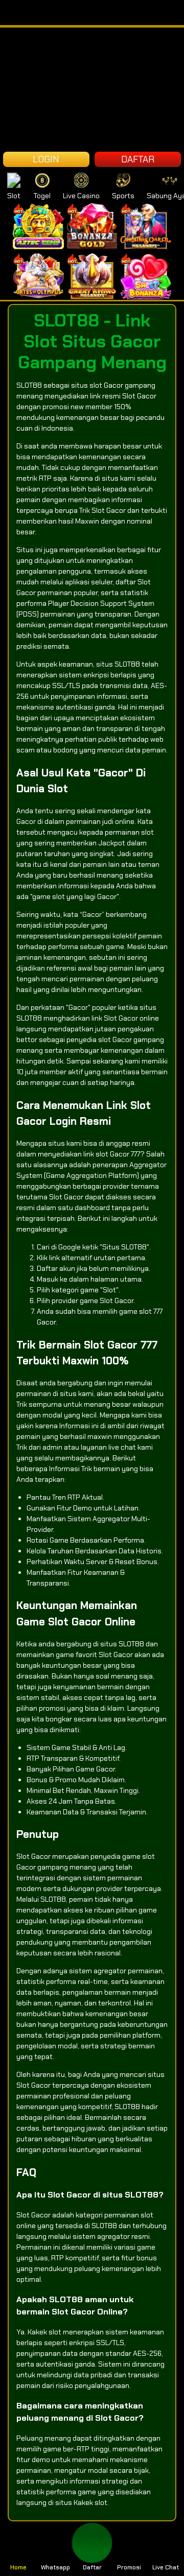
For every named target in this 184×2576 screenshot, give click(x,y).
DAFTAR (138, 159)
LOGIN (46, 159)
